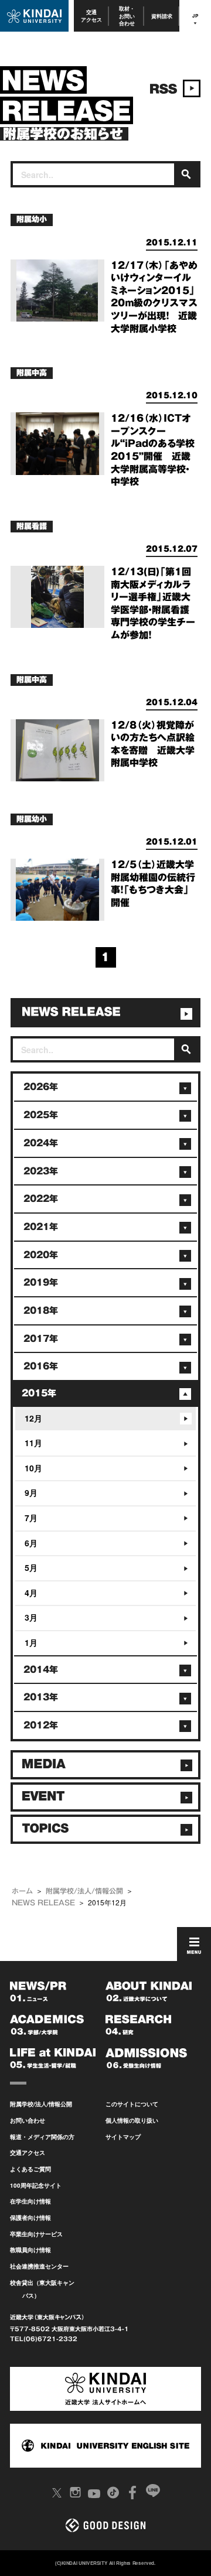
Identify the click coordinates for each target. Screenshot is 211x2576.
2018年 (41, 1311)
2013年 (41, 1697)
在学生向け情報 (30, 2201)
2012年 (41, 1725)
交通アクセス (91, 16)
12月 (33, 1418)
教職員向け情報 (30, 2250)
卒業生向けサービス (36, 2234)
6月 (31, 1543)
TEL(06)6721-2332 (44, 2339)
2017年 (41, 1339)
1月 (31, 1642)
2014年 (41, 1670)
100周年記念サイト (36, 2185)
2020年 (41, 1255)
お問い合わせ (28, 2120)
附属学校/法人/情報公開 (84, 1891)
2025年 (41, 1115)
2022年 (41, 1199)
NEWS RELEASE (43, 1902)
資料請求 (162, 16)
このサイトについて (132, 2104)
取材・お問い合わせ (127, 16)
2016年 (41, 1366)
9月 (31, 1492)
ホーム (22, 1891)
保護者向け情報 (30, 2218)
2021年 (41, 1227)
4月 (31, 1593)
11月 (33, 1443)
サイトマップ (123, 2137)
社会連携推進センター (39, 2266)
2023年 (41, 1171)
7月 (31, 1518)
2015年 (39, 1393)
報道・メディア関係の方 (42, 2137)
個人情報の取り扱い (132, 2120)
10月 (33, 1468)
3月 (31, 1617)
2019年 (41, 1282)
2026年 (41, 1087)
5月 (31, 1567)
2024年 (41, 1143)
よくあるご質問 (30, 2169)
